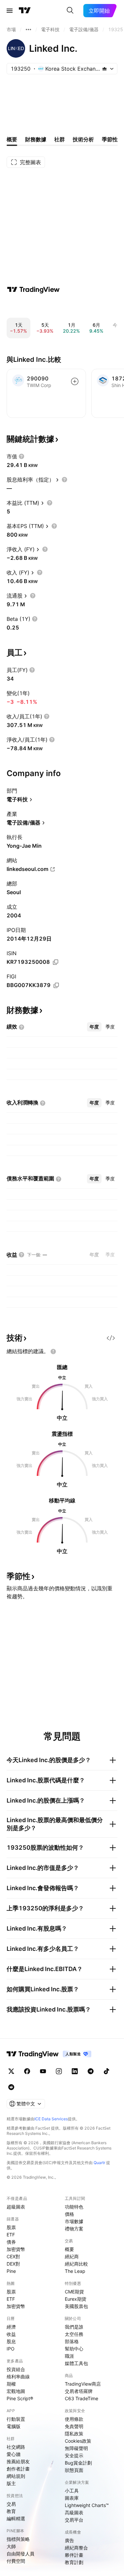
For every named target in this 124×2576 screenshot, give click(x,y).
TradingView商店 (83, 2384)
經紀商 (72, 2256)
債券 (11, 2242)
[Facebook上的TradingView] (27, 2071)
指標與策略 (18, 2539)
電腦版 (14, 2426)
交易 (11, 2504)
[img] (104, 69)
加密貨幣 (16, 2249)
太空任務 (74, 2334)
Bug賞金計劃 (78, 2463)
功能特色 (74, 2207)
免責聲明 (74, 2426)
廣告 (69, 2540)
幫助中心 (74, 2349)
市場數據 (74, 2221)
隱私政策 (74, 2434)
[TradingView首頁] (25, 11)
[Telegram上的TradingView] (91, 2071)
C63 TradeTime (82, 2398)
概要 (69, 2249)
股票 (11, 2227)
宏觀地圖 (16, 2391)
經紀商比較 (76, 2264)
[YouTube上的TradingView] (43, 2071)
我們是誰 (74, 2327)
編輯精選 (16, 2518)
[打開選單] (10, 11)
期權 (11, 2384)
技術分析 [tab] (83, 139)
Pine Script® (20, 2398)
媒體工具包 (76, 2363)
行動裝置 (16, 2419)
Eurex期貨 (76, 2299)
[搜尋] (70, 11)
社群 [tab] (60, 139)
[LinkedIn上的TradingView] (75, 2071)
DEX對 (13, 2264)
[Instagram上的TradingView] (59, 2071)
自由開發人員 (21, 2554)
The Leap (75, 2271)
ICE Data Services (51, 2119)
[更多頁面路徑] (28, 30)
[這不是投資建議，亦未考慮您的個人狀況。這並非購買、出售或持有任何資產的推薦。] (53, 1352)
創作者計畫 (18, 2469)
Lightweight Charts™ (87, 2505)
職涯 (69, 2356)
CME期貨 (74, 2292)
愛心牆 (14, 2454)
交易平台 (74, 2520)
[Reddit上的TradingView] (11, 2087)
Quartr (99, 2163)
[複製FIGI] (56, 985)
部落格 (72, 2341)
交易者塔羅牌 (79, 2391)
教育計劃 (74, 2562)
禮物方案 (74, 2229)
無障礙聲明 (76, 2448)
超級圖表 (16, 2207)
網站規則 (16, 2476)
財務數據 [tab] (36, 139)
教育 (11, 2511)
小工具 (72, 2491)
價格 (69, 2214)
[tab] (94, 1027)
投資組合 (16, 2369)
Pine (11, 2271)
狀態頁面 (74, 2470)
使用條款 (74, 2419)
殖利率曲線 (18, 2377)
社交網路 (16, 2447)
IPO (11, 2349)
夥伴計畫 (74, 2555)
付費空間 (16, 2561)
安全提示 (74, 2455)
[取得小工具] (111, 1338)
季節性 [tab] (110, 139)
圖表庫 (72, 2498)
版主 (11, 2483)
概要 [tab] (12, 139)
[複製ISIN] (56, 962)
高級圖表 (74, 2512)
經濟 (11, 2327)
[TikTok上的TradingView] (106, 2071)
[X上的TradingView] (11, 2071)
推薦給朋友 (18, 2461)
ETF (11, 2235)
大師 (11, 2546)
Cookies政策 (78, 2441)
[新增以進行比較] (75, 381)
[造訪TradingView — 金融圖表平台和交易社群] (33, 290)
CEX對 (13, 2256)
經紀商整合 (76, 2548)
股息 (11, 2341)
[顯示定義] (21, 456)
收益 (11, 2334)
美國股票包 (76, 2306)
